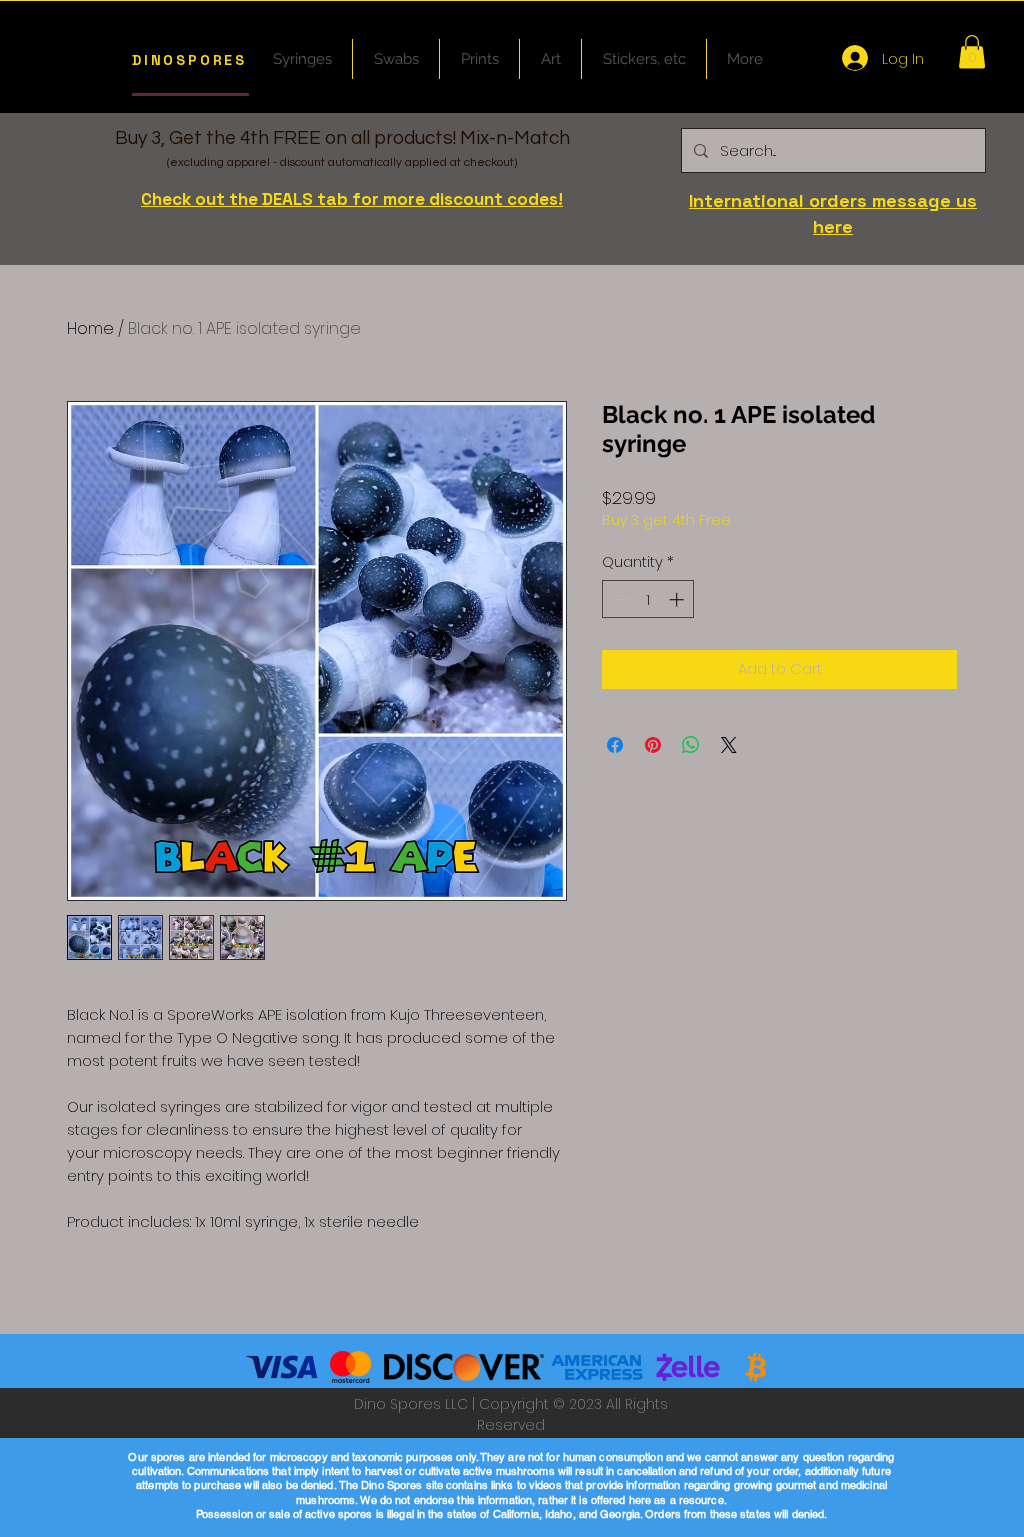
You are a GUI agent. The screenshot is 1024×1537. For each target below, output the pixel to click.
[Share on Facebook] (615, 745)
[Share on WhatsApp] (691, 745)
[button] (972, 51)
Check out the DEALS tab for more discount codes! (352, 199)
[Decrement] (618, 599)
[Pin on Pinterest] (653, 745)
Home (90, 328)
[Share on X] (729, 745)
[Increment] (678, 599)
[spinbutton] (648, 599)
